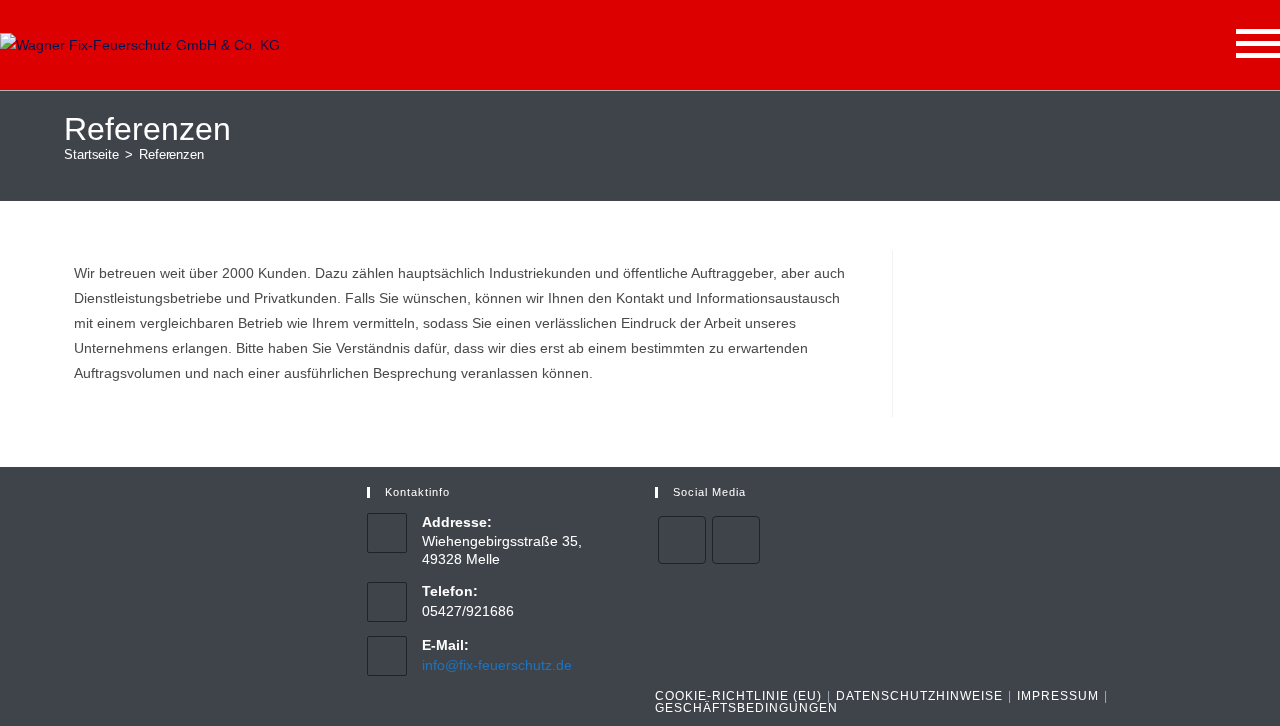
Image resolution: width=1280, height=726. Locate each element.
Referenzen (171, 154)
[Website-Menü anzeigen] (1258, 45)
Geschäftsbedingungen (746, 708)
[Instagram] (736, 540)
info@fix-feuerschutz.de (497, 665)
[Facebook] (682, 540)
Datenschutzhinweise (919, 696)
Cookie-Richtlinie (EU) (738, 696)
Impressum (1058, 696)
